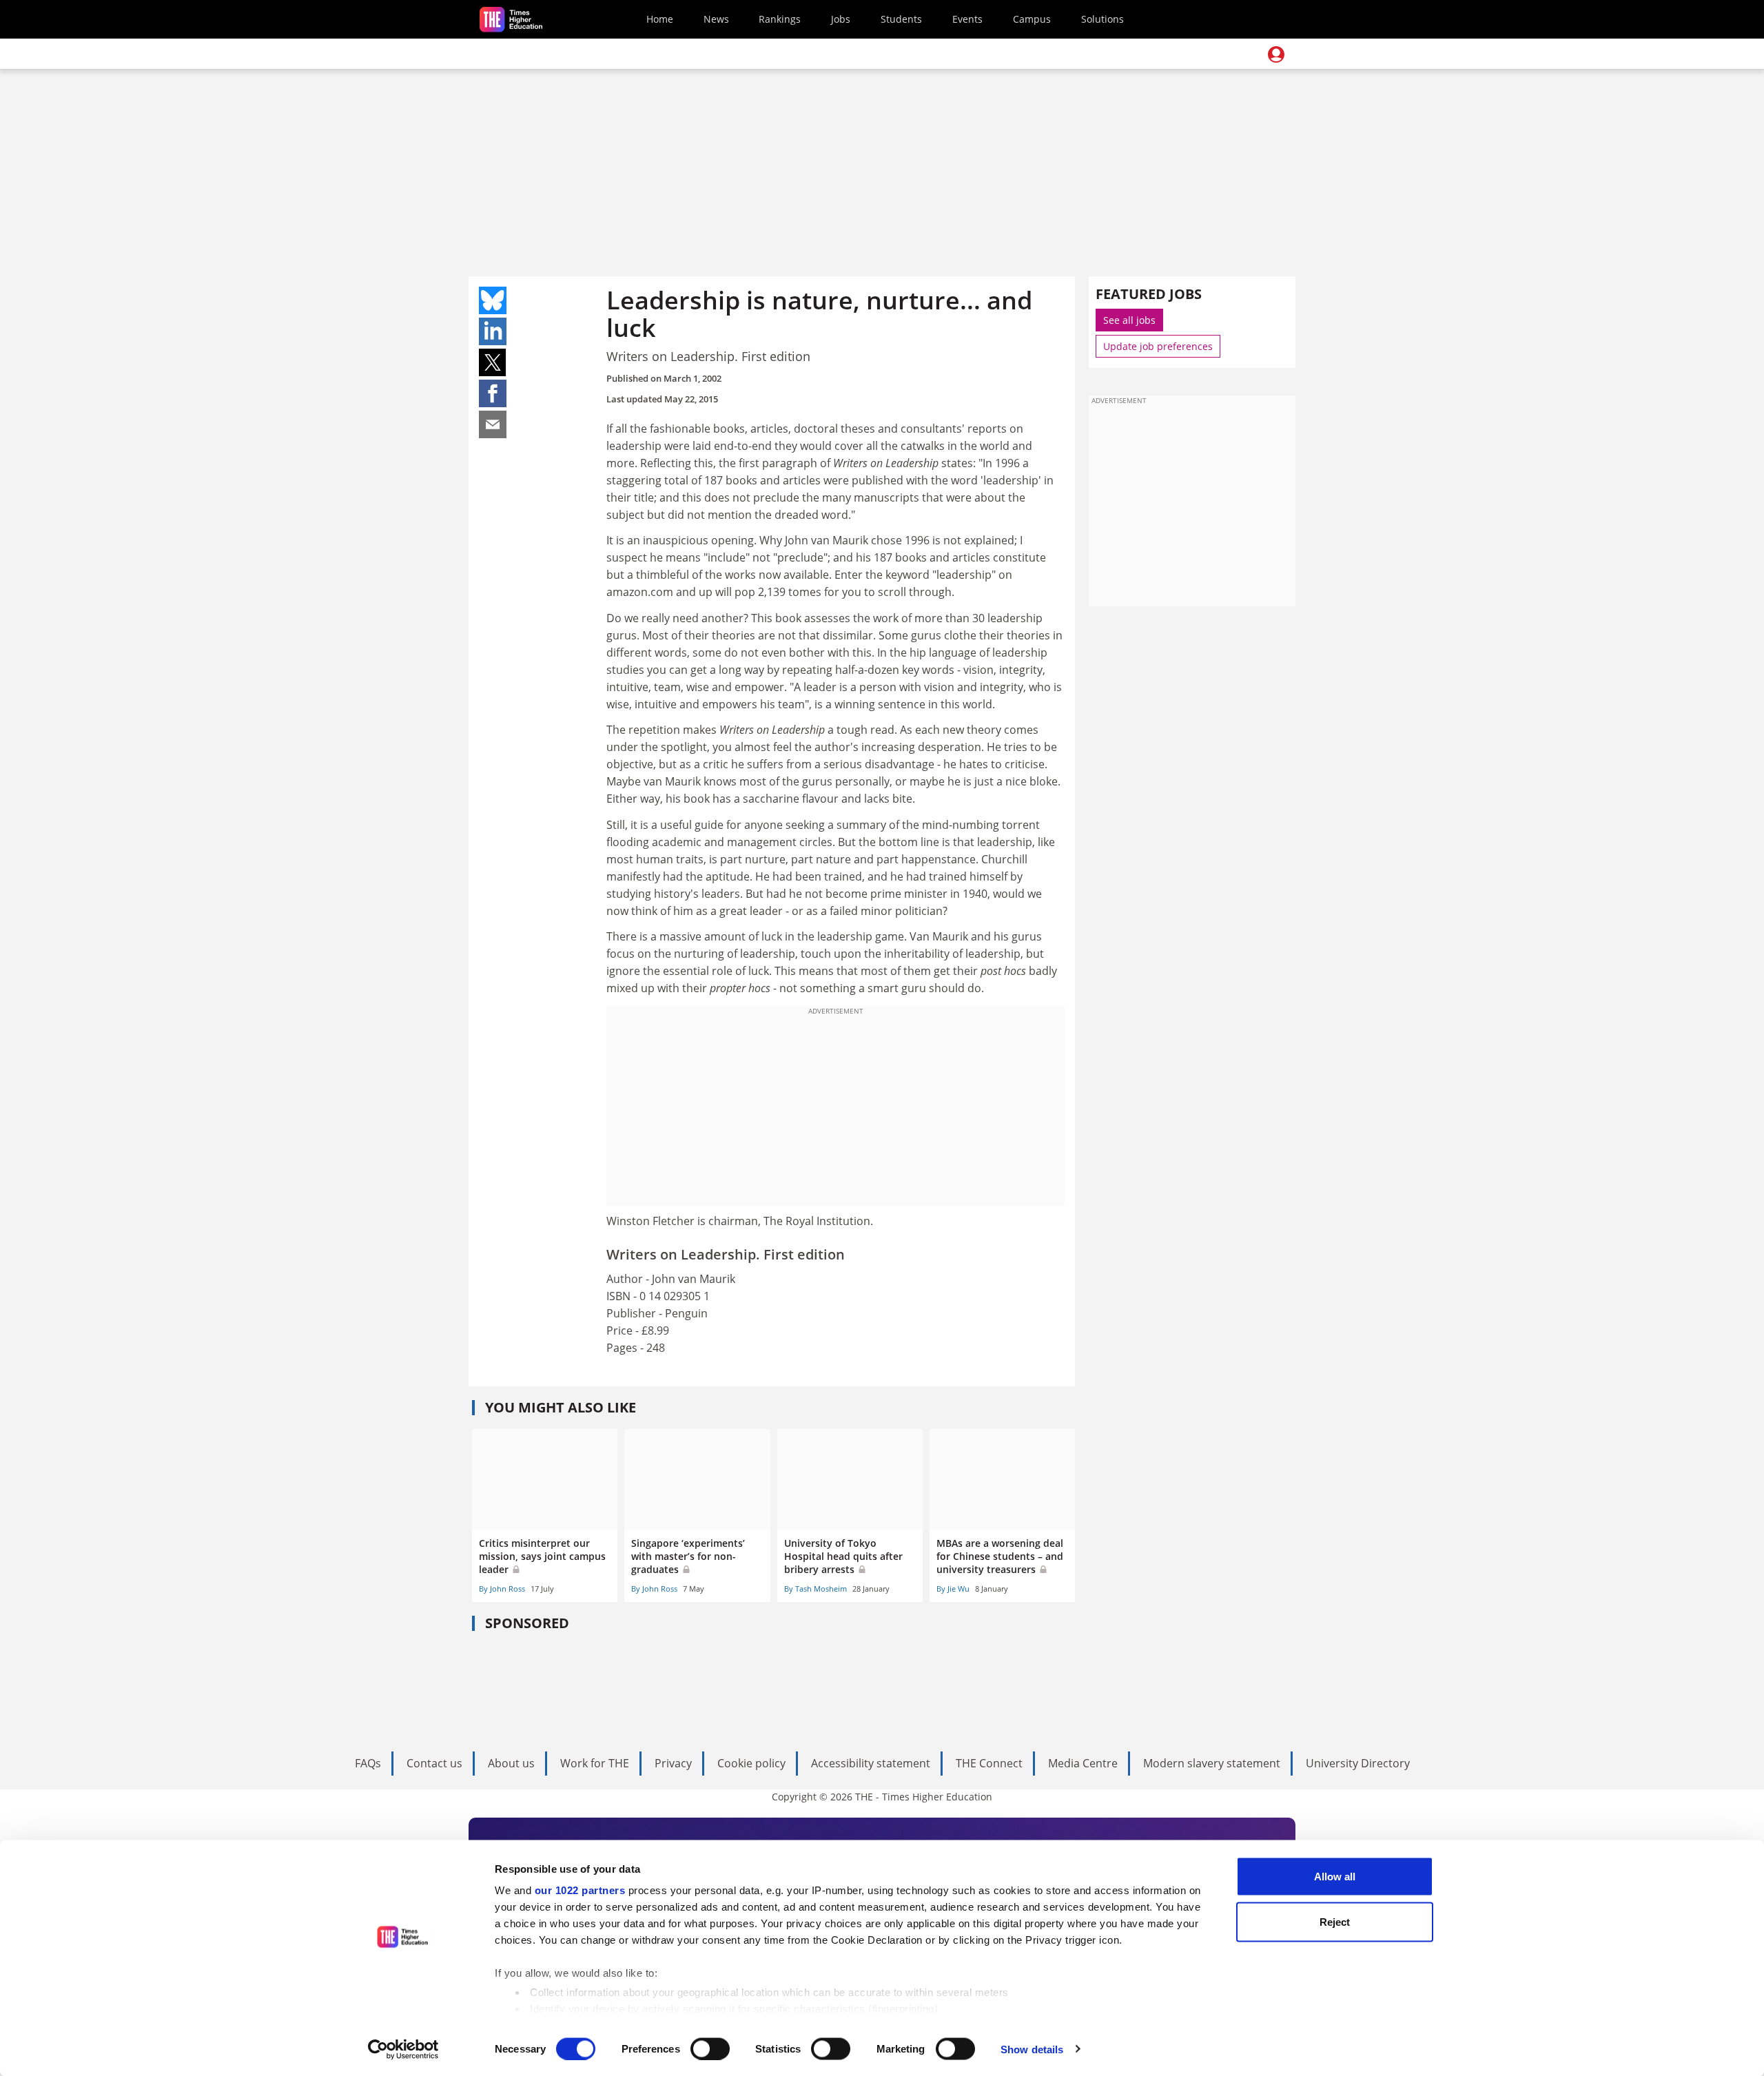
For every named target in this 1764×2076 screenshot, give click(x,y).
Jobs (841, 19)
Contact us (434, 1763)
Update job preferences (1158, 346)
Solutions (1102, 19)
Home (660, 19)
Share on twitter (493, 362)
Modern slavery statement (1212, 1763)
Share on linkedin (493, 331)
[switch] (710, 2048)
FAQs (368, 1763)
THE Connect (989, 1763)
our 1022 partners (580, 1890)
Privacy (673, 1763)
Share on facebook (493, 393)
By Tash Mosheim (816, 1589)
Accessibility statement (871, 1763)
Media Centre (1083, 1763)
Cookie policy (751, 1763)
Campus (1032, 19)
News (716, 19)
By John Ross (502, 1589)
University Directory (1358, 1763)
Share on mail (493, 424)
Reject (1335, 1921)
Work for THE (595, 1763)
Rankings (780, 19)
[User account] (1276, 54)
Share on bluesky (493, 300)
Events (967, 19)
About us (511, 1763)
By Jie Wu (953, 1589)
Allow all (1335, 1877)
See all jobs (1129, 320)
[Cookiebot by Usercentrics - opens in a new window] (403, 2049)
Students (901, 19)
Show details (1032, 2049)
